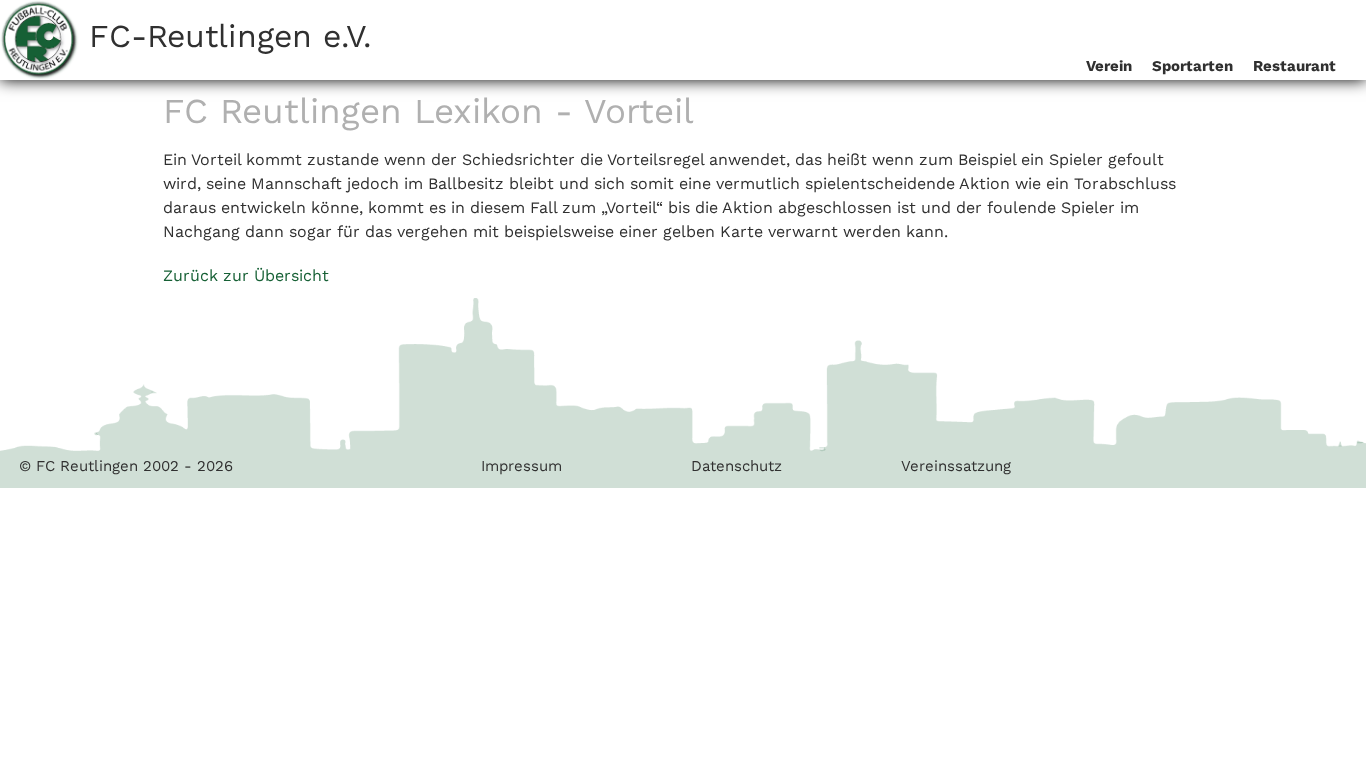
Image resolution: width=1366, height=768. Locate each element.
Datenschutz (736, 466)
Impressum (521, 466)
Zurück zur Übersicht (246, 275)
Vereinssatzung (956, 466)
